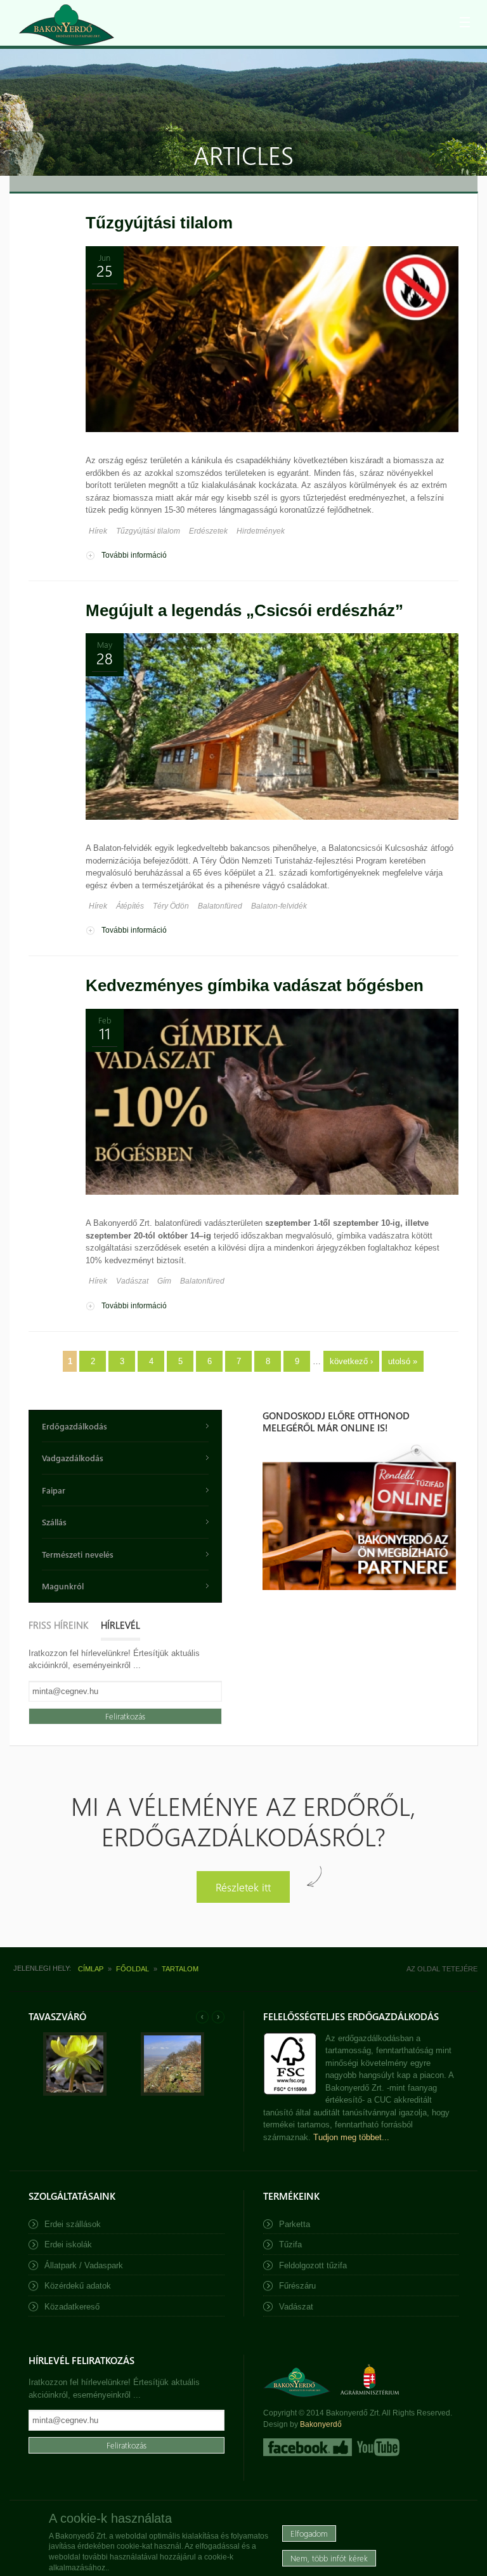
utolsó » (403, 1361)
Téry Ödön (171, 906)
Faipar (54, 1490)
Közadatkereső (72, 2307)
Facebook (308, 2447)
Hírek (98, 531)
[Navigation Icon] (465, 22)
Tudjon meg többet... (351, 2137)
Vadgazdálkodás (73, 1458)
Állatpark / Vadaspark (84, 2265)
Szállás (54, 1522)
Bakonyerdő (321, 2424)
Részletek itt (243, 1887)
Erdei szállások (73, 2224)
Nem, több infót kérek (329, 2558)
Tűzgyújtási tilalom (159, 223)
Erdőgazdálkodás (75, 1426)
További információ (134, 555)
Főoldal (133, 1969)
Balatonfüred (220, 906)
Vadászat (132, 1281)
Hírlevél (120, 1625)
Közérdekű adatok (78, 2286)
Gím (164, 1281)
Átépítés (130, 906)
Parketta (295, 2224)
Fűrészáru (297, 2286)
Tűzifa (290, 2244)
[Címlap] (67, 25)
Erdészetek (208, 531)
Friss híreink (58, 1625)
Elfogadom (309, 2533)
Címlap (91, 1969)
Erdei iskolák (68, 2244)
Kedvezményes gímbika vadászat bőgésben (255, 985)
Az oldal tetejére (442, 1969)
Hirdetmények (261, 531)
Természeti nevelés (78, 1554)
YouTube (377, 2447)
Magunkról (63, 1586)
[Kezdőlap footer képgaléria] (75, 2093)
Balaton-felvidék (279, 906)
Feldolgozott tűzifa (313, 2265)
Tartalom (180, 1969)
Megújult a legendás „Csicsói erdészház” (244, 610)
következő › (351, 1361)
